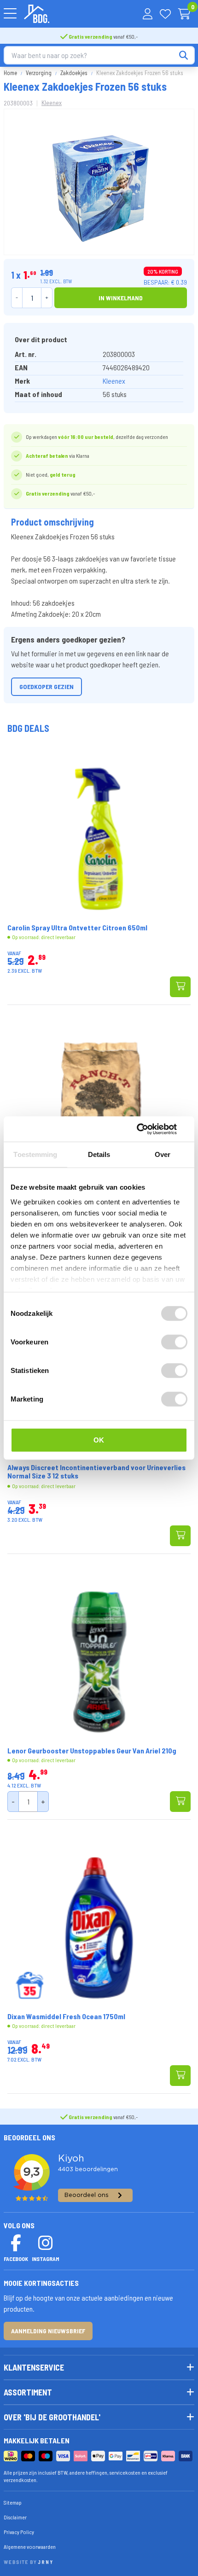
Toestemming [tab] (35, 1154)
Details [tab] (99, 1154)
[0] (184, 14)
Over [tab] (163, 1154)
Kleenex (52, 102)
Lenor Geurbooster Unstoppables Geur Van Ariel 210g (92, 1751)
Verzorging (39, 73)
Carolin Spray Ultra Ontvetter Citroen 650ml (77, 928)
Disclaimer (15, 2517)
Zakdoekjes (74, 73)
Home (10, 73)
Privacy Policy (19, 2532)
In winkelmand (121, 298)
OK (99, 1440)
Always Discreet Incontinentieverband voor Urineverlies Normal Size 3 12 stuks (96, 1472)
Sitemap (13, 2502)
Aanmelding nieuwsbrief (48, 2331)
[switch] (174, 1342)
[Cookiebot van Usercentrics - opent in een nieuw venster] (147, 1129)
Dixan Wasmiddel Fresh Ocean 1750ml (66, 2016)
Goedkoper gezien (47, 686)
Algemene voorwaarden (30, 2547)
